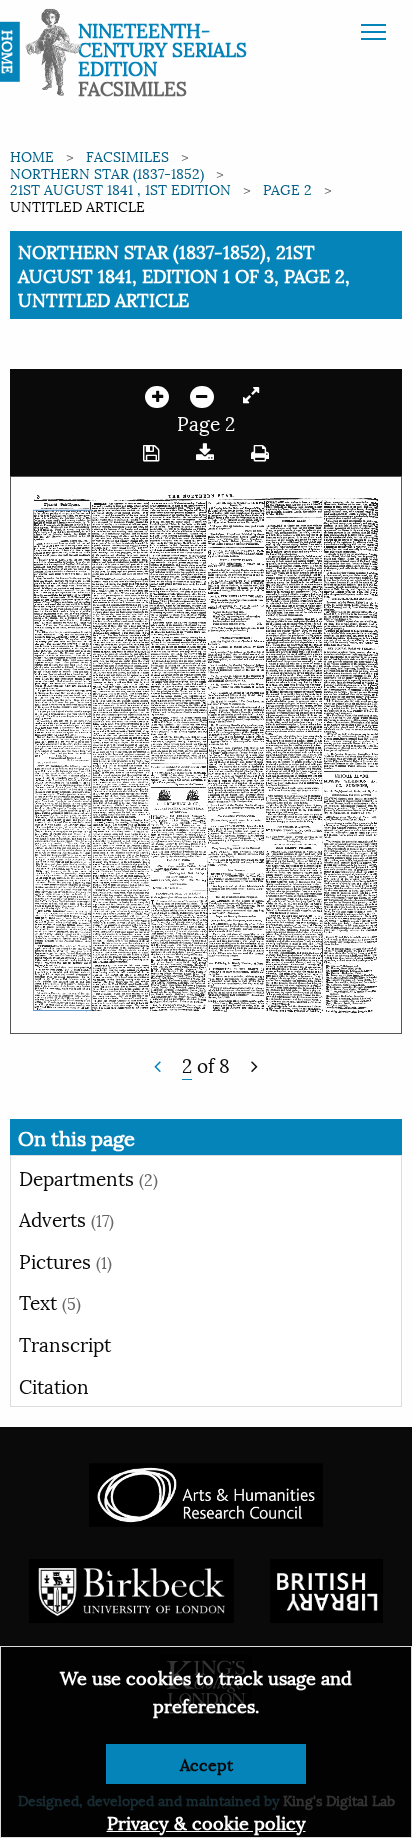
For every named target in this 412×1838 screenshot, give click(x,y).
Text (50, 1301)
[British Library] (326, 1587)
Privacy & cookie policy (206, 1821)
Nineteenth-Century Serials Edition (162, 48)
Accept (206, 1763)
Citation (54, 1385)
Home (32, 155)
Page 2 (287, 188)
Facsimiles (127, 155)
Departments (88, 1177)
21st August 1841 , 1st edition (120, 188)
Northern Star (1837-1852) (107, 172)
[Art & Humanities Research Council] (205, 1491)
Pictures (65, 1260)
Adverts (66, 1218)
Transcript (65, 1343)
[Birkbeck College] (132, 1587)
